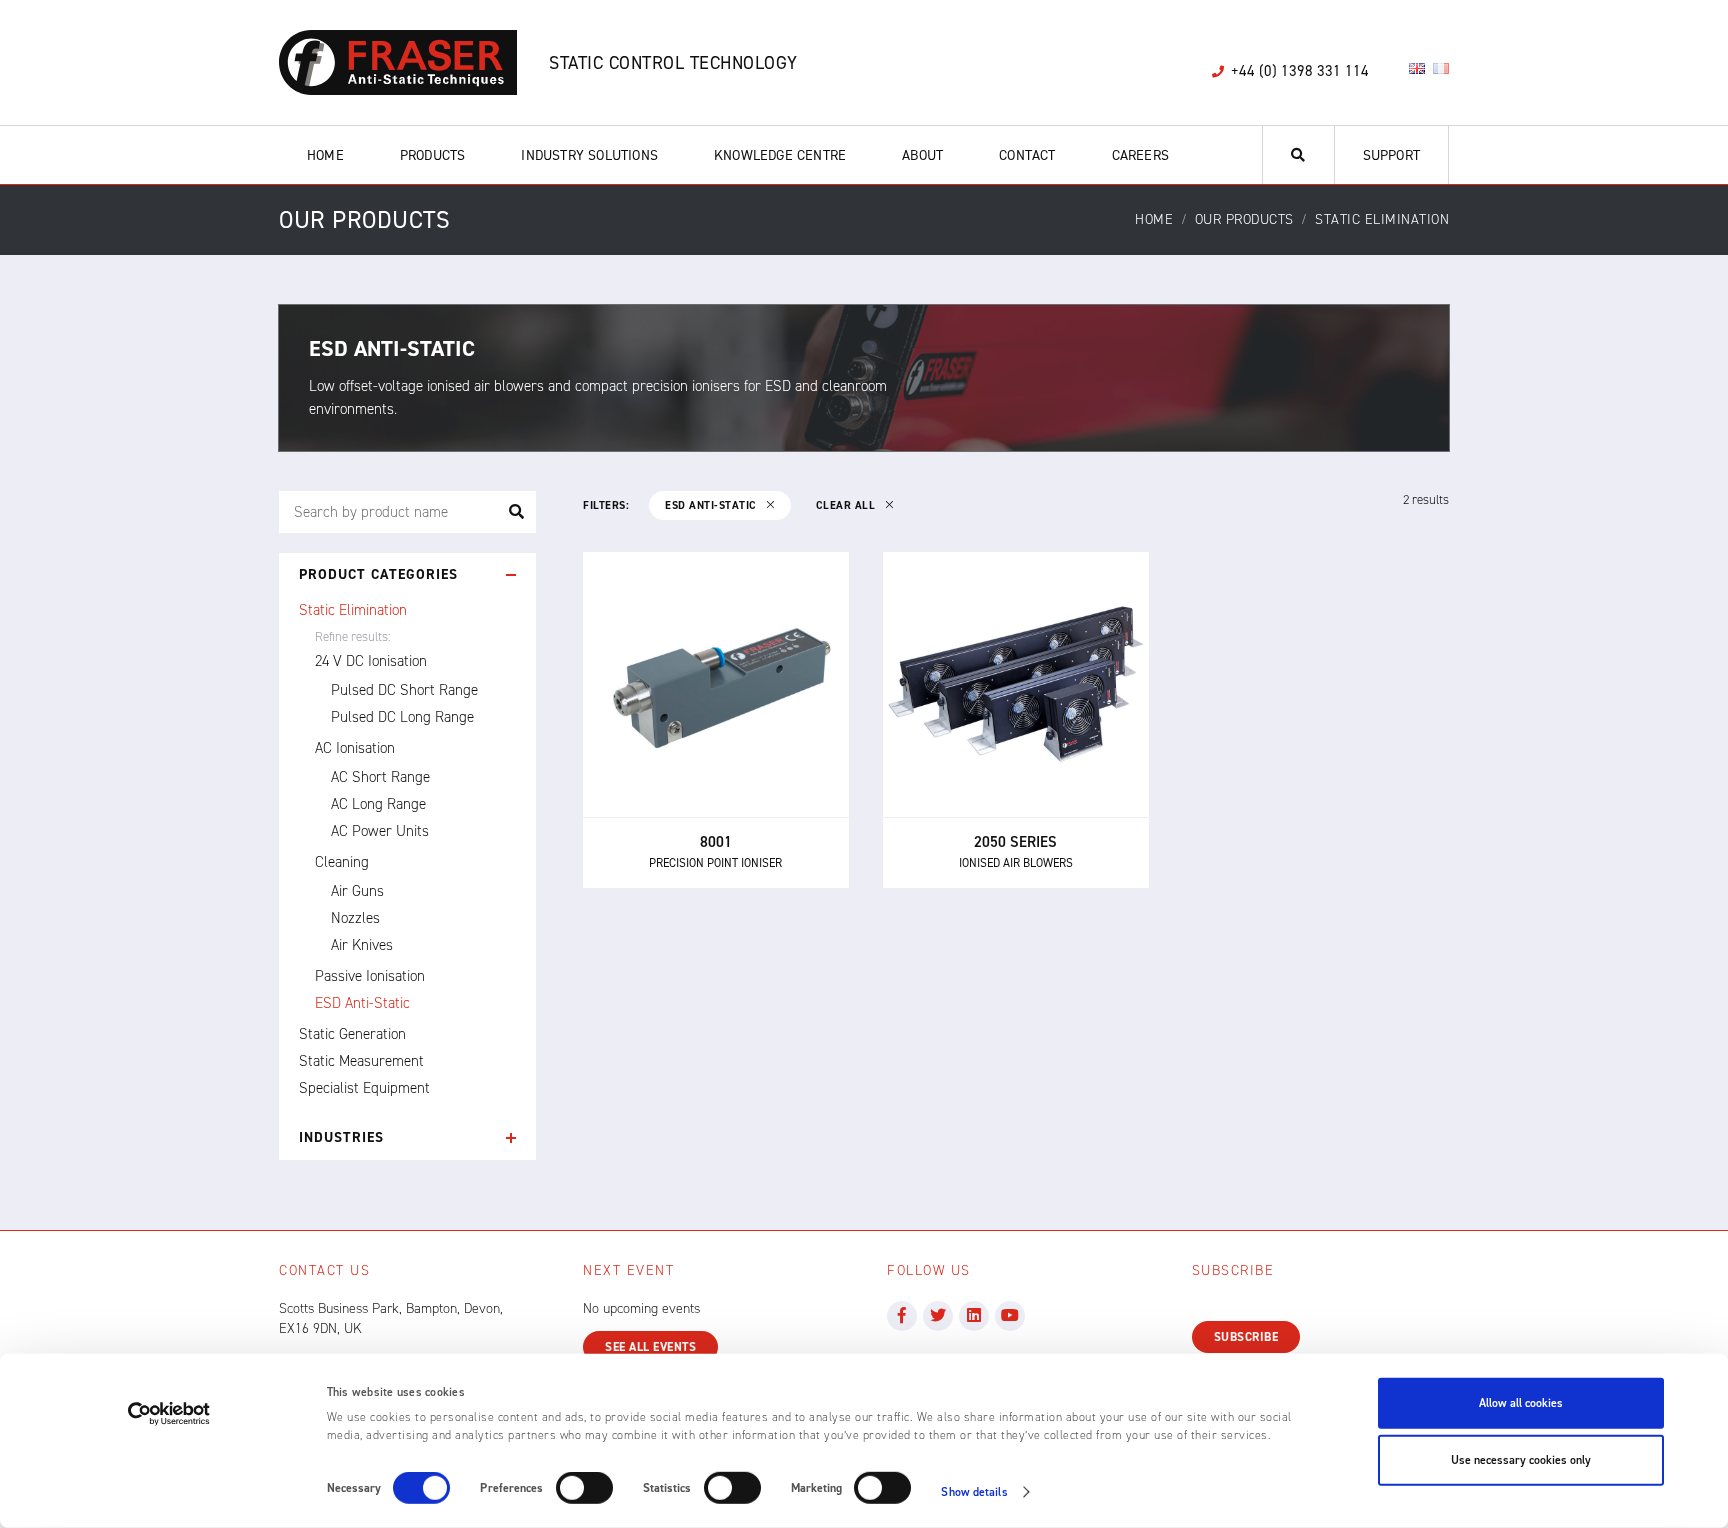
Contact (1027, 155)
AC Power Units (380, 831)
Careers (1140, 155)
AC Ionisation (355, 748)
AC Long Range (378, 804)
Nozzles (355, 918)
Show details (974, 1492)
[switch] (584, 1488)
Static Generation (352, 1034)
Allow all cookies (1521, 1403)
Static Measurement (361, 1061)
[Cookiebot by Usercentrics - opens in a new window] (169, 1414)
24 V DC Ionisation (371, 661)
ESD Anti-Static (362, 1003)
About (922, 155)
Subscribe (1246, 1337)
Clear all (847, 505)
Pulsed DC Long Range (402, 717)
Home (325, 155)
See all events (650, 1347)
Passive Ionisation (370, 976)
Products (433, 155)
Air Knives (362, 945)
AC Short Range (380, 777)
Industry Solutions (589, 155)
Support (1391, 155)
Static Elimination (353, 610)
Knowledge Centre (780, 155)
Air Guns (357, 891)
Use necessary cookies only (1521, 1460)
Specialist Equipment (364, 1088)
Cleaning (342, 862)
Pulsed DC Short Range (404, 690)
